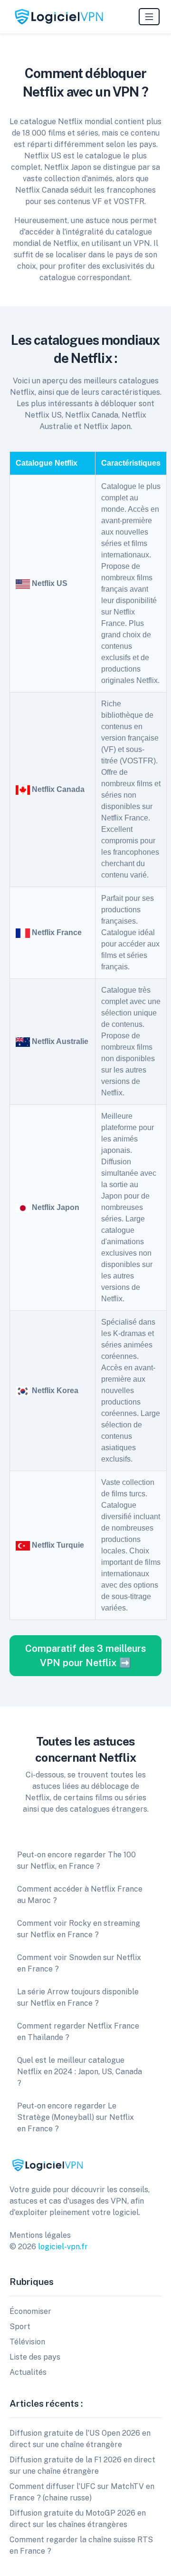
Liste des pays (35, 2357)
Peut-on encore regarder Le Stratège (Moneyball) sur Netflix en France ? (76, 2117)
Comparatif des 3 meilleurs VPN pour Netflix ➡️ (85, 1656)
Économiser (30, 2311)
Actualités (28, 2372)
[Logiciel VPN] (59, 17)
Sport (20, 2327)
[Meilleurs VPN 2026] (47, 2164)
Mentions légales (40, 2235)
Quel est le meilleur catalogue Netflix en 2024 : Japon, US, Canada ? (80, 2072)
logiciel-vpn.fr (63, 2247)
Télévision (27, 2342)
